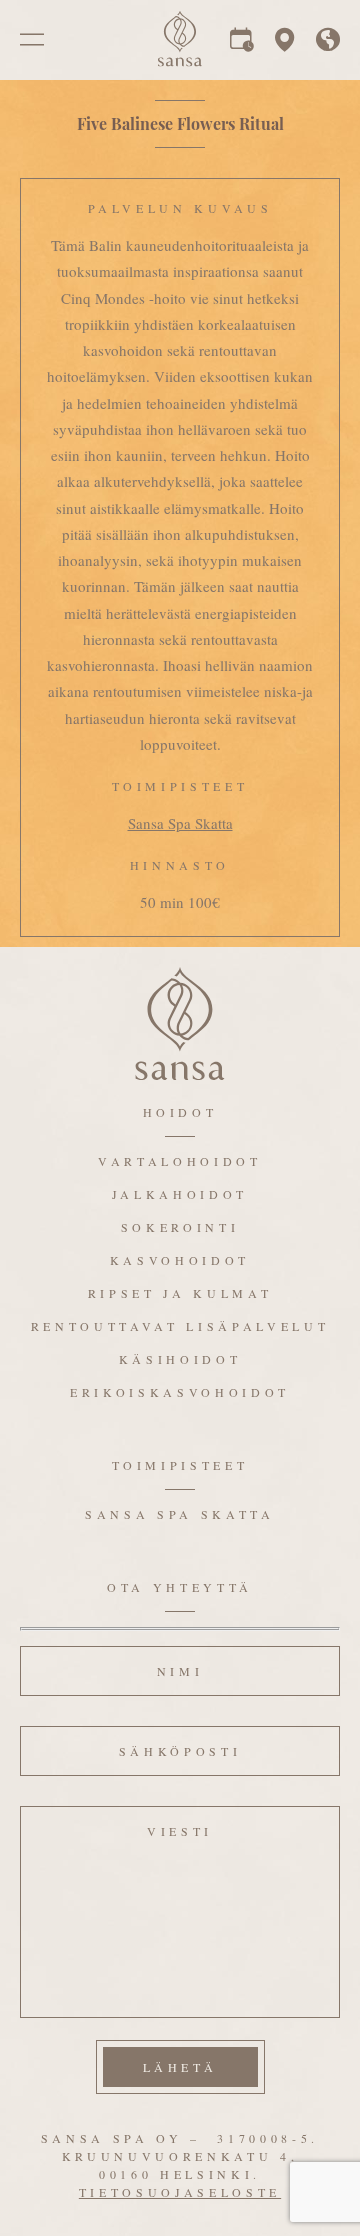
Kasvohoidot (180, 1260)
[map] (285, 44)
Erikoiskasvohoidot (180, 1392)
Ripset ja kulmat (180, 1293)
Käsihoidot (180, 1359)
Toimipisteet (180, 1465)
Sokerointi (180, 1227)
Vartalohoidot (180, 1161)
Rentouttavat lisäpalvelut (180, 1326)
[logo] (180, 61)
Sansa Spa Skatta (180, 823)
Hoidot (180, 1112)
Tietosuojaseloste (180, 2192)
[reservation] (242, 44)
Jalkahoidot (180, 1194)
